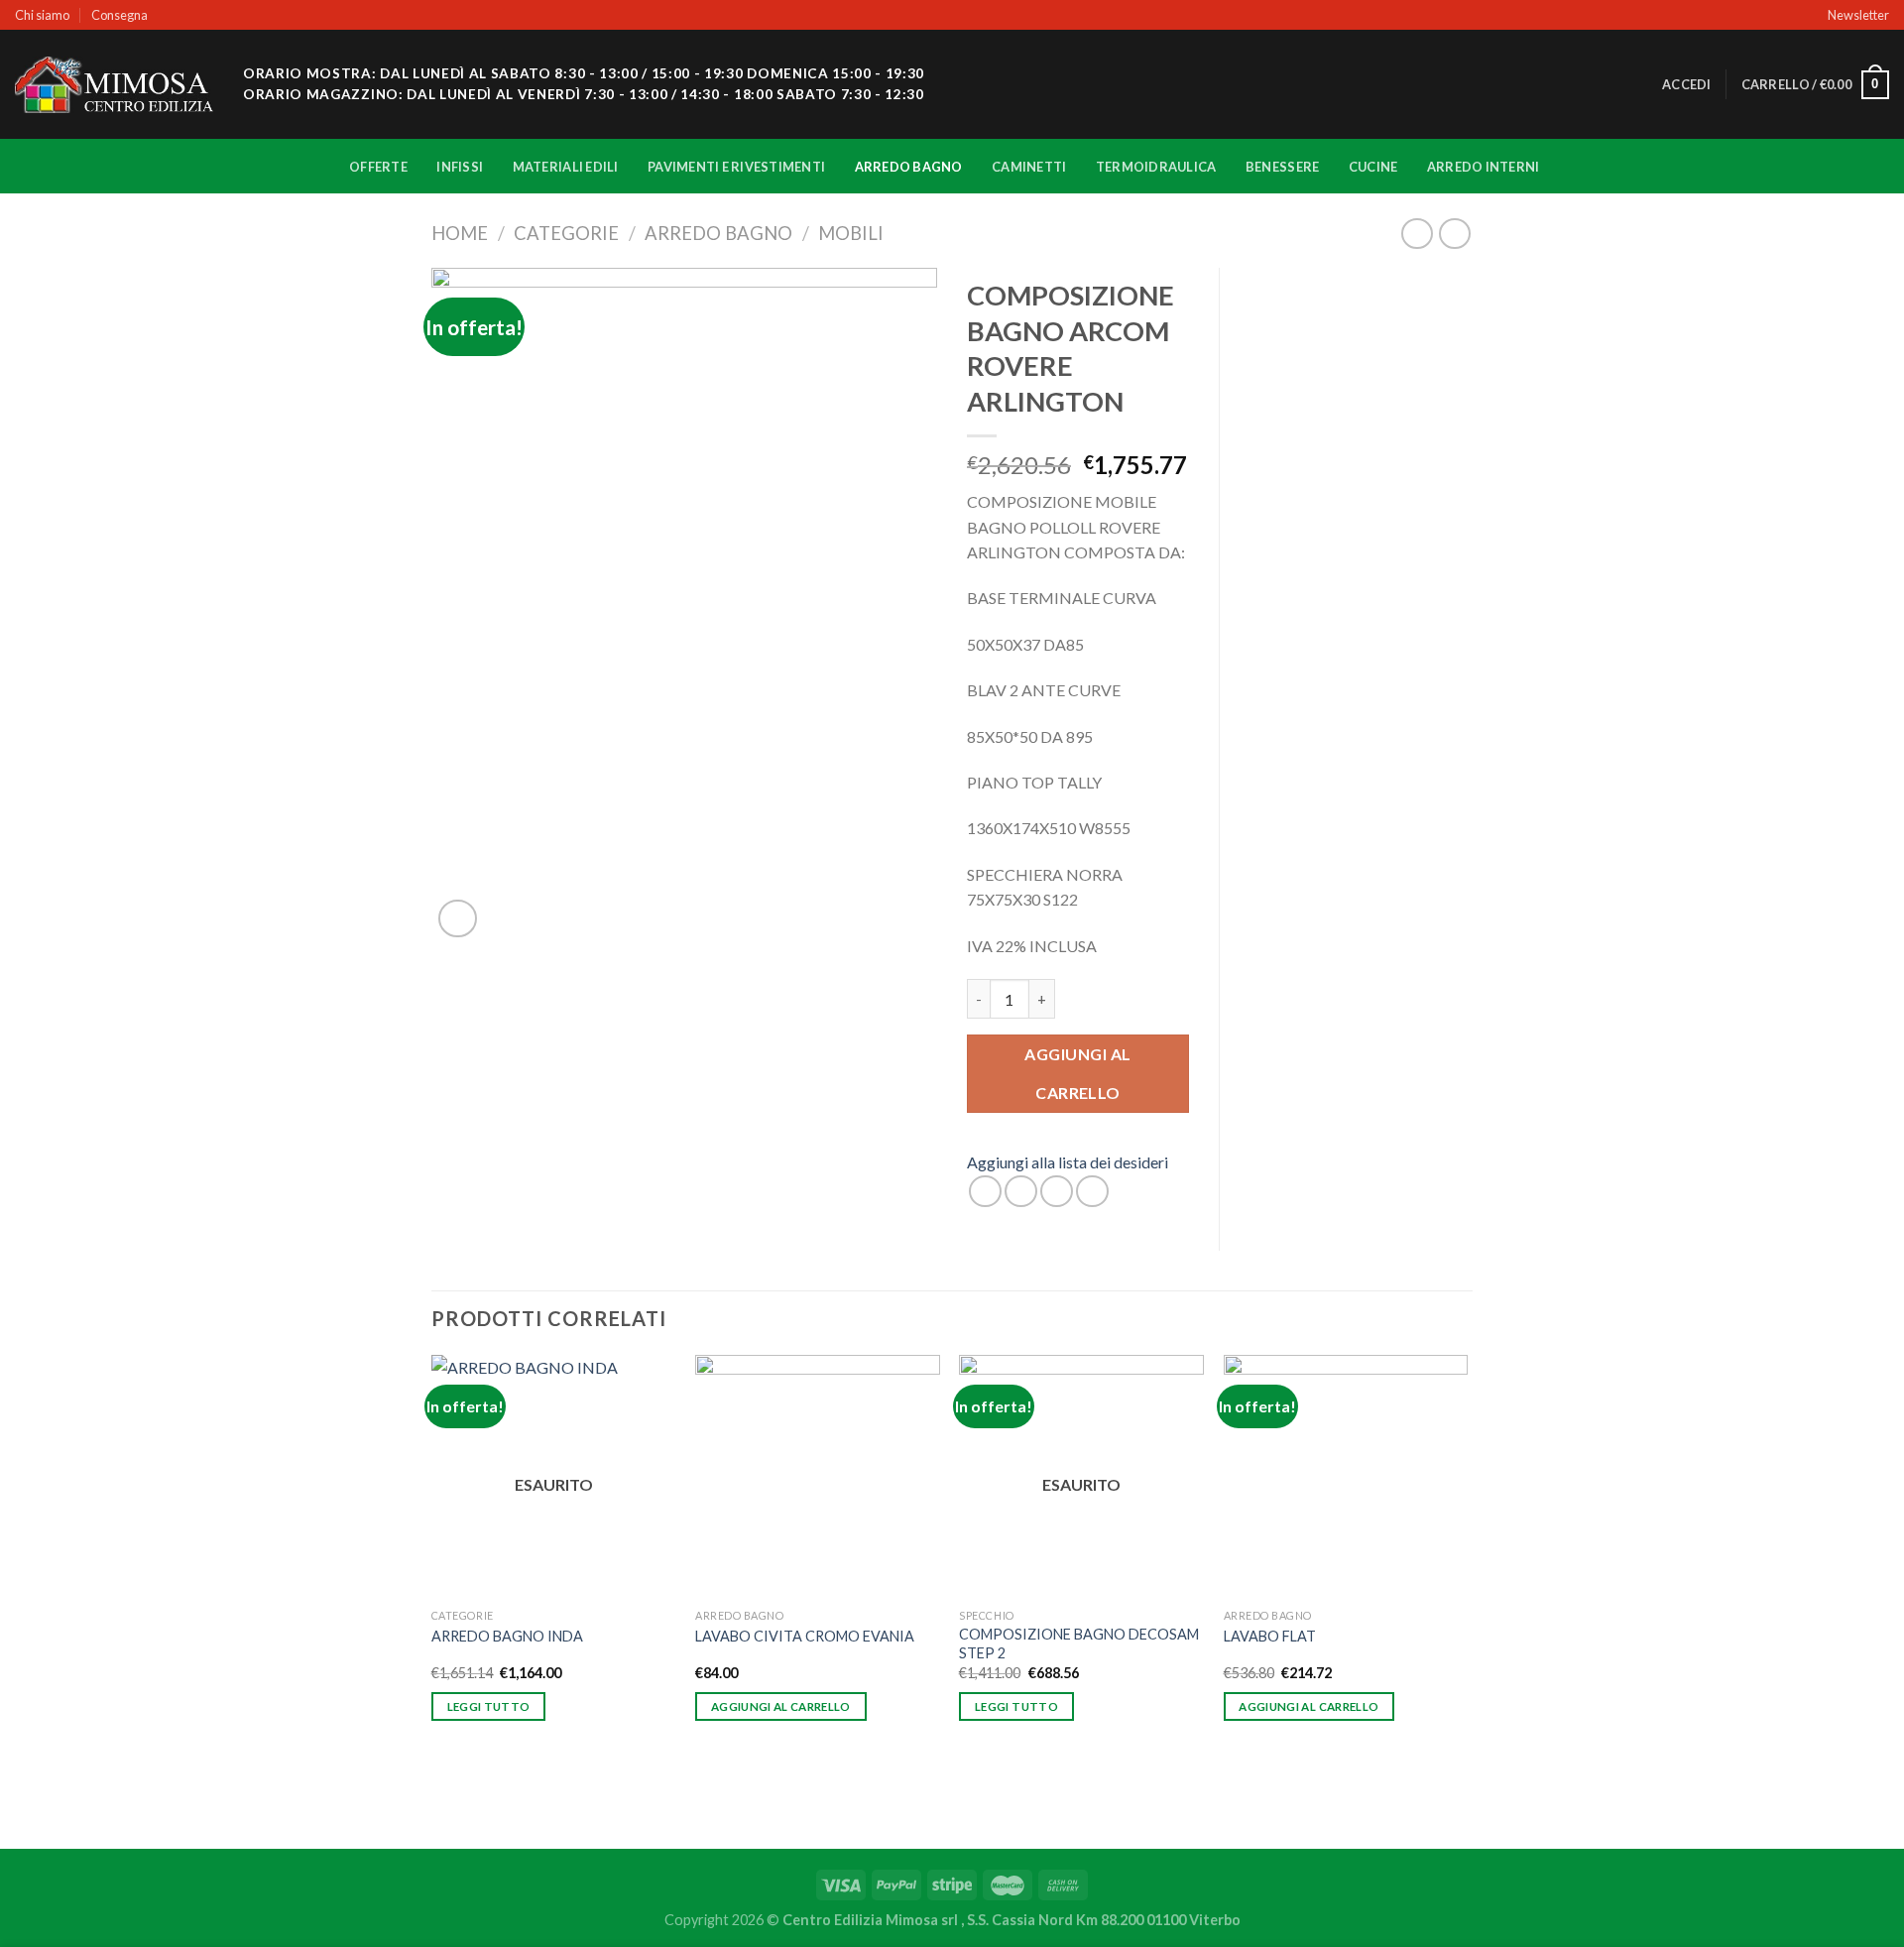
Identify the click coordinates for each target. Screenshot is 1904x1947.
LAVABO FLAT (1270, 1636)
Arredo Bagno (909, 167)
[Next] (1467, 1600)
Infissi (460, 167)
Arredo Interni (1484, 167)
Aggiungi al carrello (1077, 1073)
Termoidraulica (1156, 167)
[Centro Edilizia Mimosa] (114, 85)
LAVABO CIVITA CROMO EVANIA (805, 1636)
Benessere (1282, 167)
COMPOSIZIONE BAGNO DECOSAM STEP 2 (1079, 1643)
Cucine (1373, 167)
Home (460, 233)
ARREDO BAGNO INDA (507, 1636)
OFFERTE (378, 167)
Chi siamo (42, 15)
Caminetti (1029, 167)
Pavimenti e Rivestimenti (736, 167)
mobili (851, 233)
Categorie (566, 233)
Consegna (119, 15)
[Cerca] (1641, 84)
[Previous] (432, 1600)
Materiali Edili (566, 167)
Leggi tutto (489, 1706)
